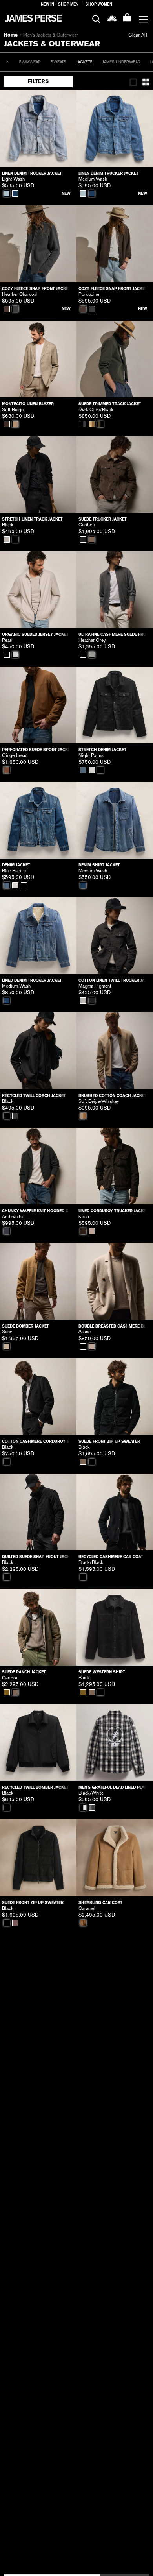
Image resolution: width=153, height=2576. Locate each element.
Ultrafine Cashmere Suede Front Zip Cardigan (115, 634)
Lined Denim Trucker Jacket (32, 980)
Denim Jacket (16, 865)
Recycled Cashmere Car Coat (111, 1557)
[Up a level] (8, 62)
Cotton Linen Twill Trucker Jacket (115, 980)
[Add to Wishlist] (65, 102)
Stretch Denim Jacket (102, 750)
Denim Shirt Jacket (99, 865)
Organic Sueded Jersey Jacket (35, 634)
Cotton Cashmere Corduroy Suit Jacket (38, 1441)
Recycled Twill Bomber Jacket (35, 1787)
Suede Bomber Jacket (25, 1326)
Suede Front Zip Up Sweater (109, 1441)
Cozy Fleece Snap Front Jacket (36, 289)
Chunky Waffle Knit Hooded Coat (38, 1211)
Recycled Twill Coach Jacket (34, 1096)
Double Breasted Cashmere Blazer (115, 1326)
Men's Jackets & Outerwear (51, 35)
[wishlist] (112, 18)
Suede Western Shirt (102, 1672)
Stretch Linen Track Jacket (32, 519)
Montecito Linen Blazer (28, 404)
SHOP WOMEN (99, 4)
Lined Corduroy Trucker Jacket (113, 1211)
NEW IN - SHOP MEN (60, 4)
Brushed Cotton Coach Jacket (113, 1096)
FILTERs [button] (38, 81)
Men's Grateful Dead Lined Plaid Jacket (115, 1787)
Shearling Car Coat (100, 1903)
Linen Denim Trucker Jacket (32, 173)
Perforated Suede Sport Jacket (37, 750)
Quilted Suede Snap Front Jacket (38, 1557)
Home (11, 35)
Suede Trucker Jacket (103, 519)
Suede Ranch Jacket (24, 1672)
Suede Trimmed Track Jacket (110, 404)
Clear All (138, 35)
